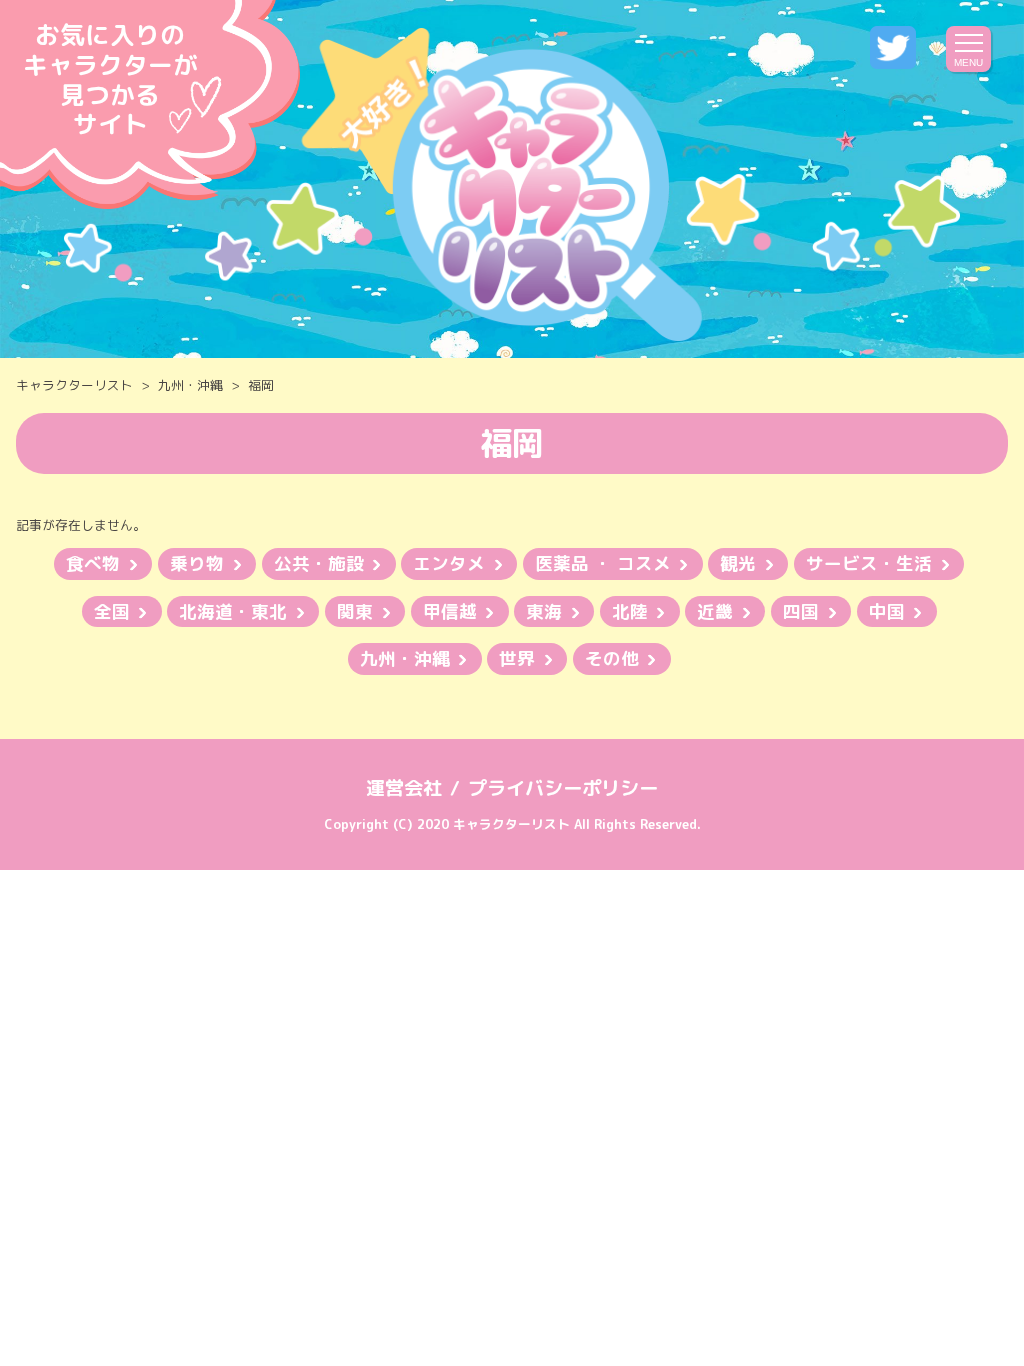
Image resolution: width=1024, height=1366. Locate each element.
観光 (738, 563)
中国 (887, 611)
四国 (801, 611)
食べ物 (93, 563)
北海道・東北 (233, 611)
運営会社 (404, 787)
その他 (612, 658)
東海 (544, 611)
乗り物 (197, 563)
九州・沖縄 (190, 385)
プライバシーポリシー (563, 787)
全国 (112, 611)
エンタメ (449, 563)
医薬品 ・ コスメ (603, 563)
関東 (355, 611)
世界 (517, 658)
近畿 (715, 611)
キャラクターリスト (74, 385)
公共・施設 (319, 563)
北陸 (630, 611)
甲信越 (450, 611)
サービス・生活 (869, 563)
